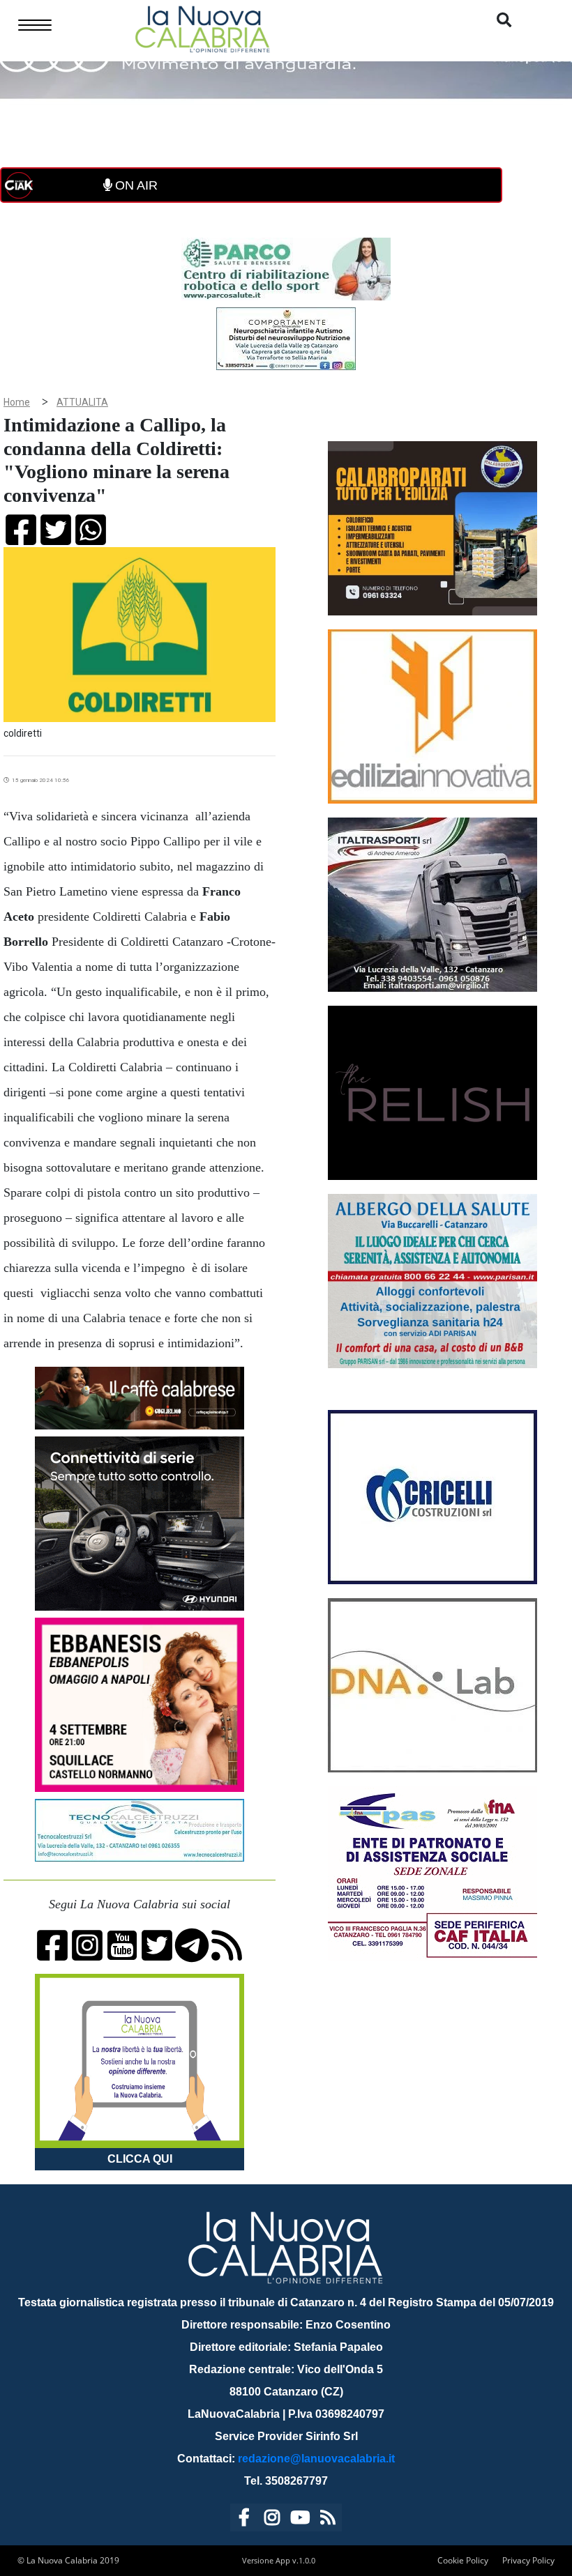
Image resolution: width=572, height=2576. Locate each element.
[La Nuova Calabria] (202, 28)
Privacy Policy (528, 2560)
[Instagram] (272, 2520)
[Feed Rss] (328, 2520)
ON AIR (135, 185)
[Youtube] (300, 2520)
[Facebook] (244, 2520)
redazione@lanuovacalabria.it (316, 2459)
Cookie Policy (463, 2560)
